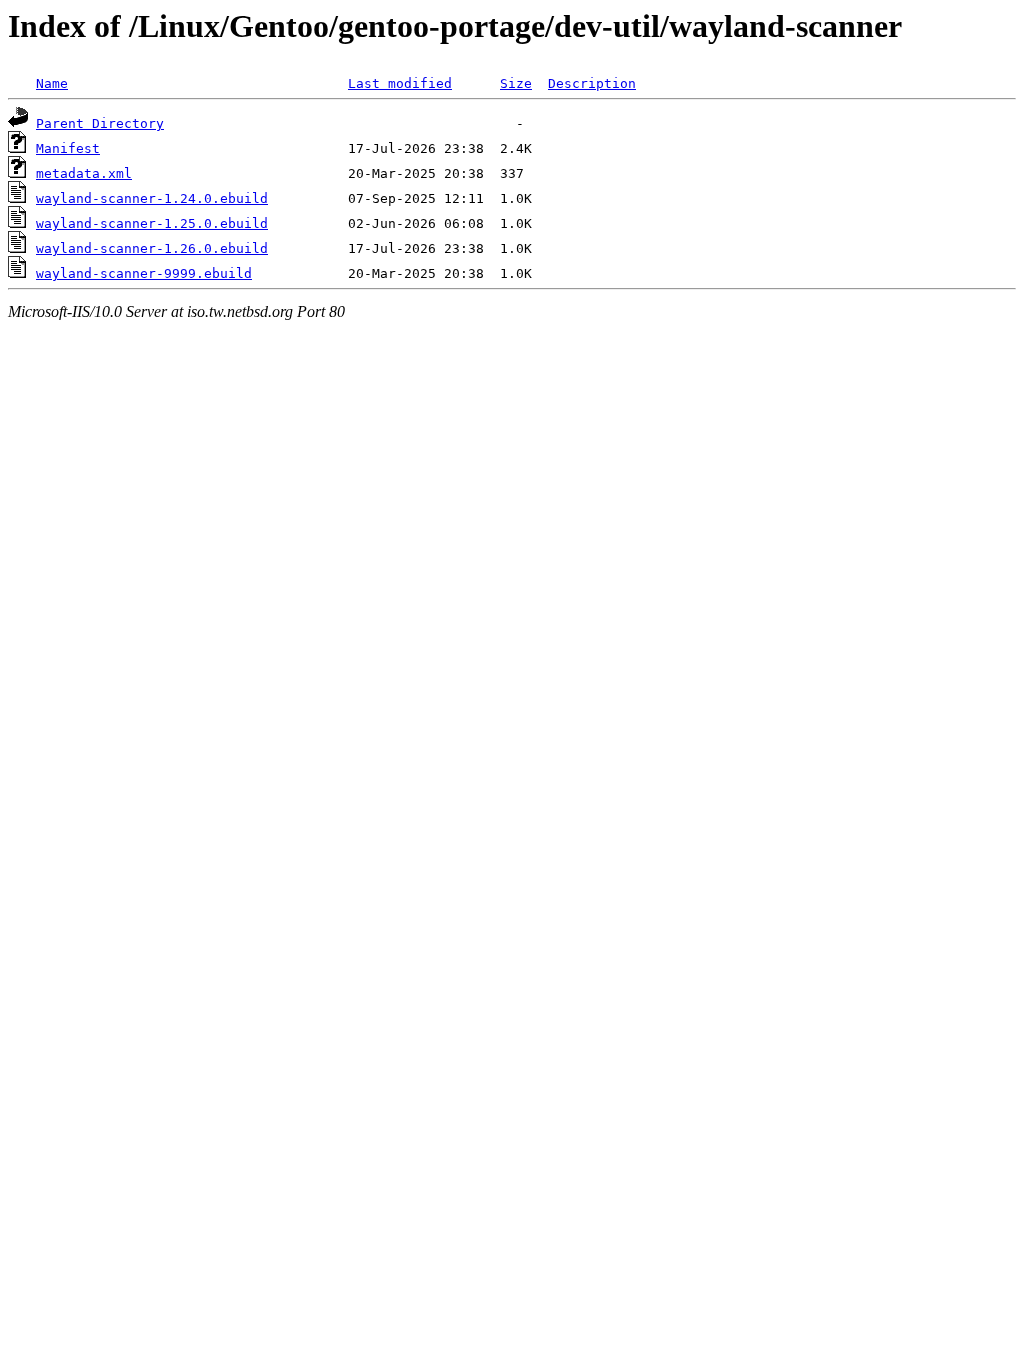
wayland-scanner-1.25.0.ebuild (152, 223)
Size (516, 83)
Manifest (68, 148)
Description (592, 83)
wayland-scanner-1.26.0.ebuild (152, 248)
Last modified (400, 83)
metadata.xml (84, 173)
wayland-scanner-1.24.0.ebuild (152, 198)
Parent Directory (100, 123)
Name (52, 83)
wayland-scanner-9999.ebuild (144, 273)
